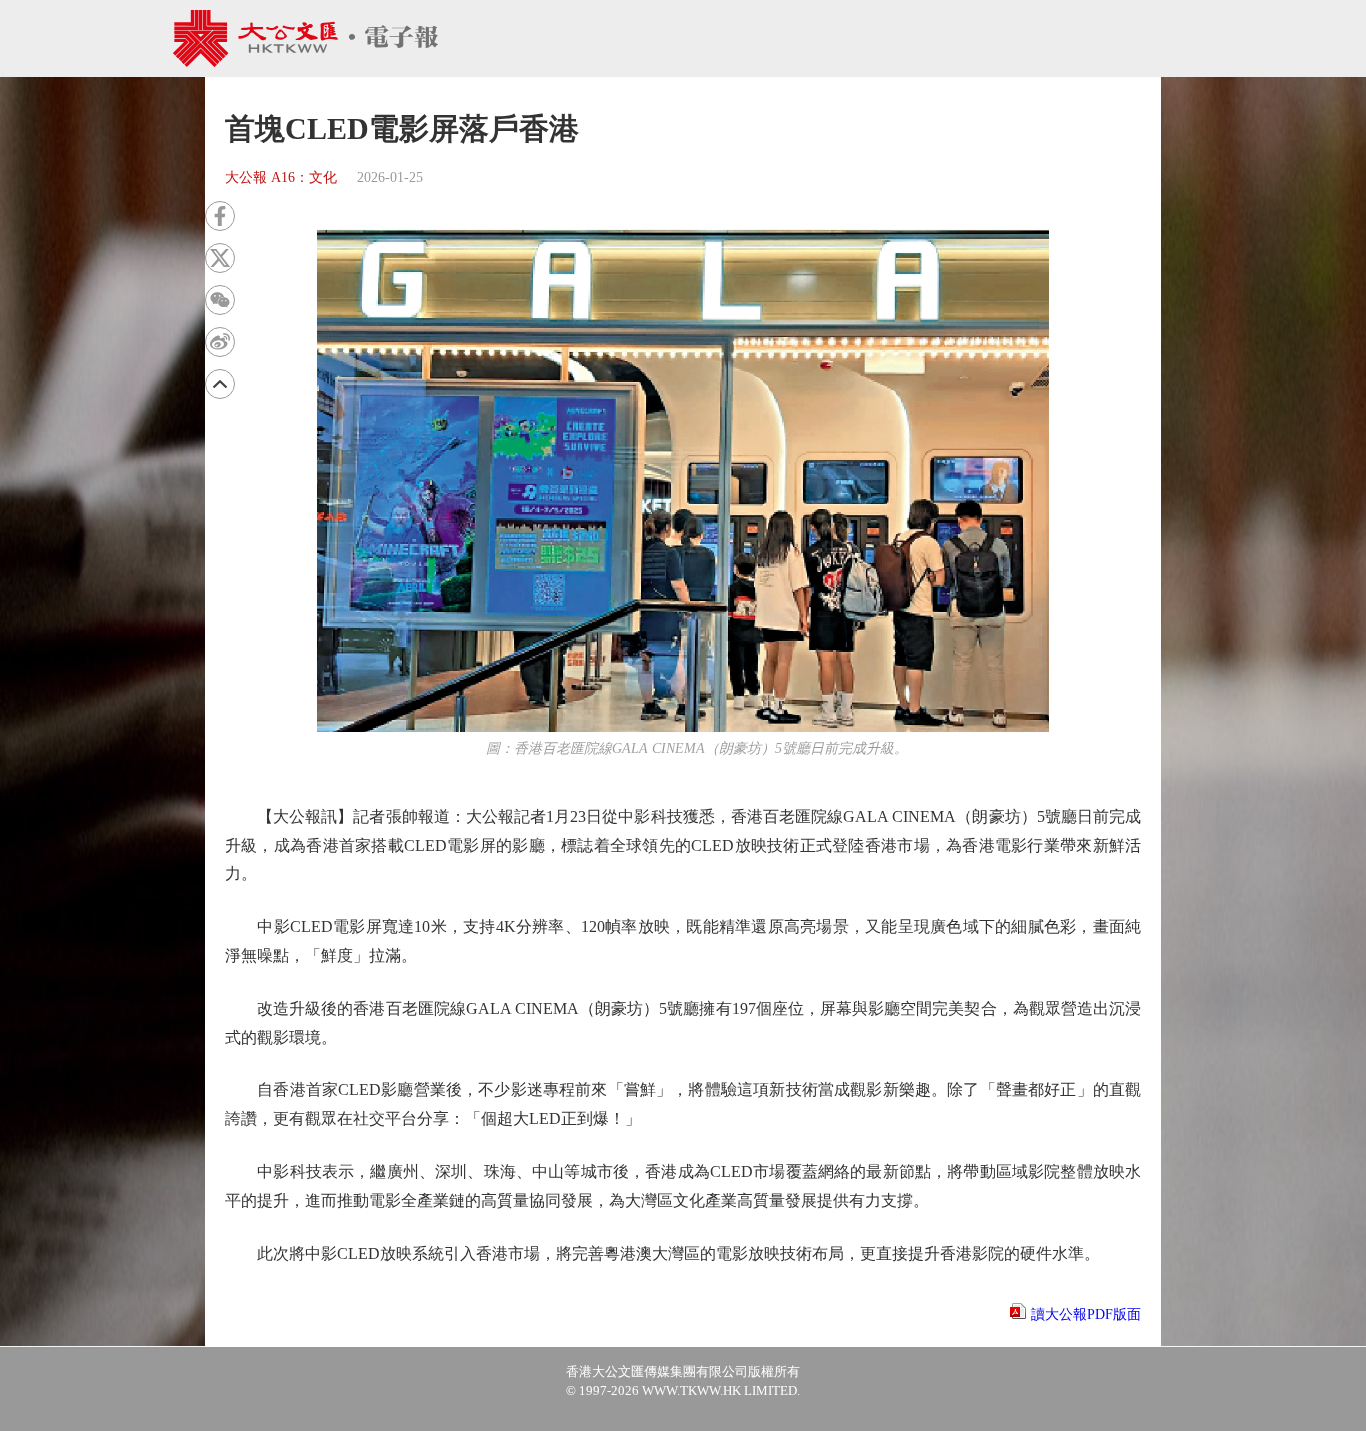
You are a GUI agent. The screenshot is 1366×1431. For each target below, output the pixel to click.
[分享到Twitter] (220, 258)
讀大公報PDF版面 (1086, 1314)
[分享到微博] (220, 342)
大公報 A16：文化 (281, 177)
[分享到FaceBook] (220, 216)
